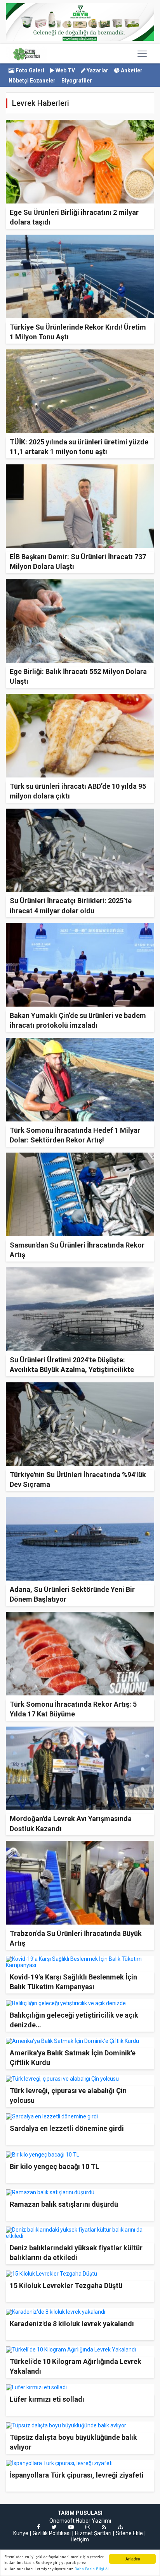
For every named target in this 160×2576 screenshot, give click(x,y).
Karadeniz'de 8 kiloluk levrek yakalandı (72, 2324)
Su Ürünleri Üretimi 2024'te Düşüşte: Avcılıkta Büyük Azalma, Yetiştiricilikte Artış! (72, 1370)
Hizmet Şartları (93, 2533)
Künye (21, 2533)
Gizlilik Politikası (52, 2533)
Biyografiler (77, 81)
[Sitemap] (120, 2527)
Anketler (131, 70)
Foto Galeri (29, 70)
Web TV (65, 70)
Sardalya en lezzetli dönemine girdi (67, 2128)
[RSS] (104, 2527)
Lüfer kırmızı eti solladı (47, 2399)
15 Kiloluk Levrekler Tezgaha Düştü (66, 2286)
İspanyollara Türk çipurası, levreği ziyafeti (77, 2475)
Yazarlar (97, 70)
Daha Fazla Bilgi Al (92, 2569)
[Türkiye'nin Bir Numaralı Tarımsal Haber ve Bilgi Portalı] (27, 54)
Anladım (133, 2559)
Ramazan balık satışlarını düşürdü (64, 2204)
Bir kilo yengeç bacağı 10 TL (55, 2166)
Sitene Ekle (129, 2533)
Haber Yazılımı (93, 2521)
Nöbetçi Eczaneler (32, 81)
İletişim (80, 2539)
